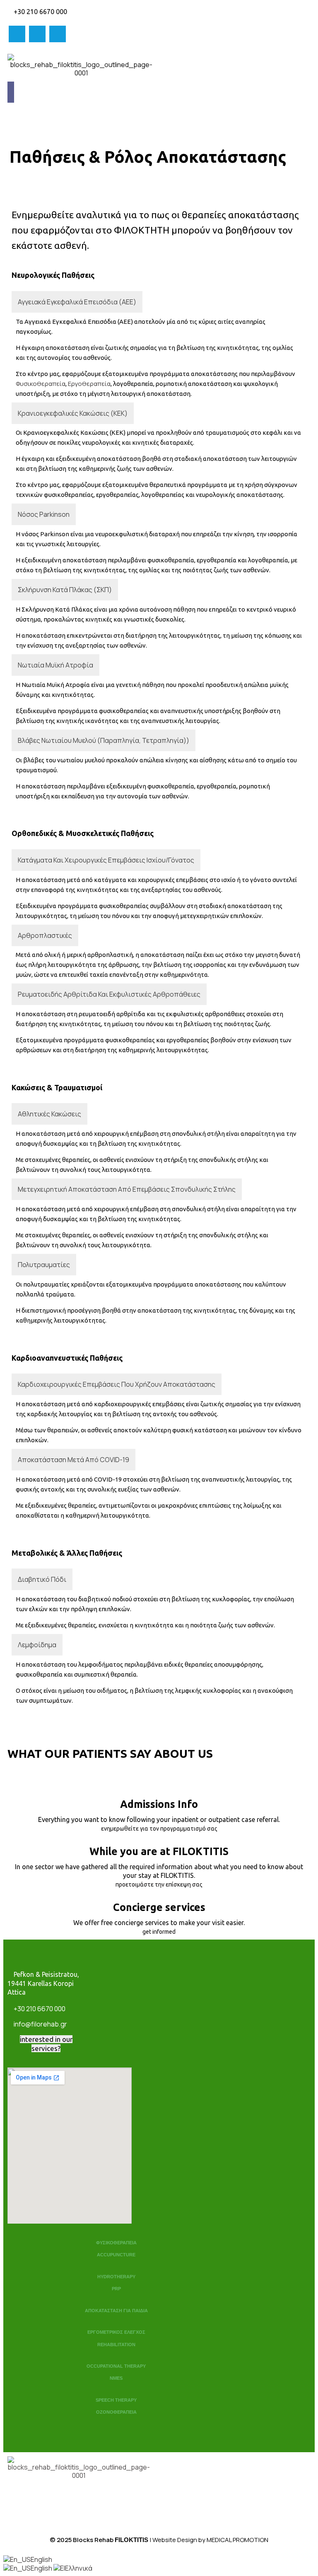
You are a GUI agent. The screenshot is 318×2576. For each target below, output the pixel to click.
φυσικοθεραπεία (41, 384)
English (41, 2559)
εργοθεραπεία (89, 384)
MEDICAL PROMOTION (237, 2540)
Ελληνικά (79, 2568)
